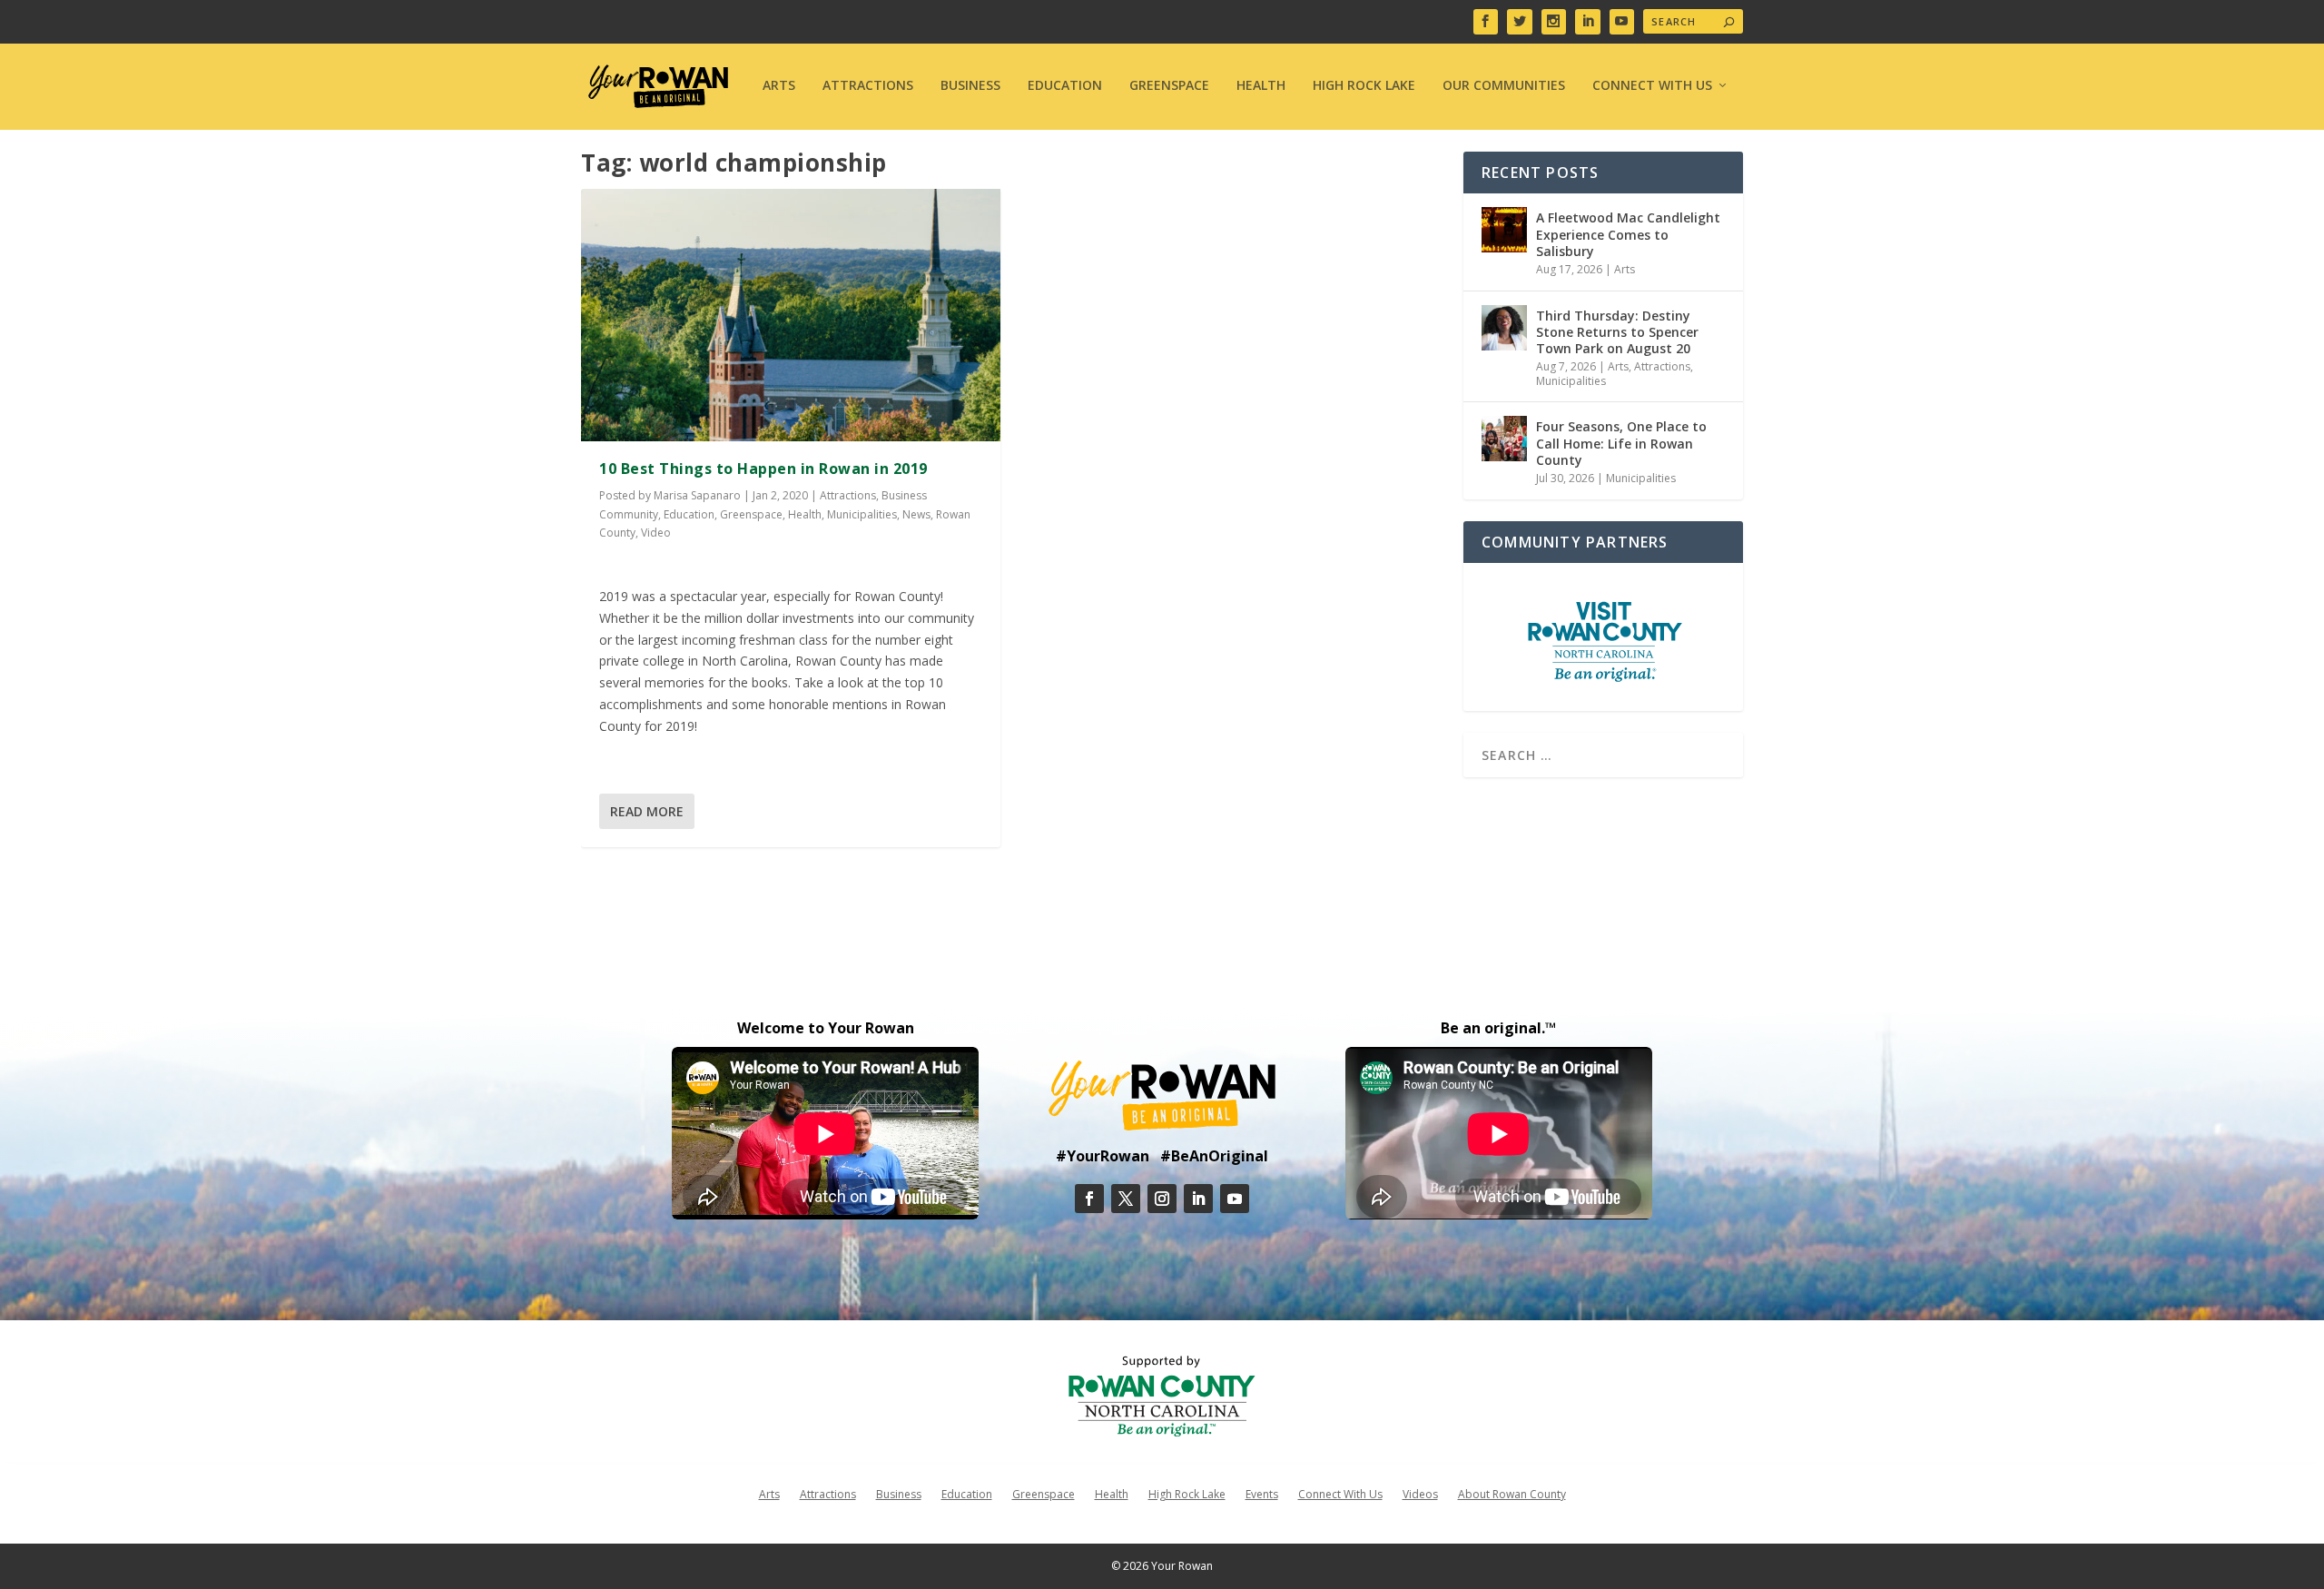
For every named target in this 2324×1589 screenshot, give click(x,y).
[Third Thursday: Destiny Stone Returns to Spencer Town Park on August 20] (1504, 328)
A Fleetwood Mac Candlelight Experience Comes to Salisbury (1628, 234)
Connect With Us (1652, 86)
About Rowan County (1512, 1494)
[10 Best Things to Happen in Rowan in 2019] (791, 315)
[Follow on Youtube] (1235, 1199)
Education (1065, 86)
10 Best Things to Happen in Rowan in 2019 (763, 469)
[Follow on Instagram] (1162, 1199)
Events (1262, 1494)
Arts (779, 86)
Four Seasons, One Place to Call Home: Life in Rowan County (1621, 443)
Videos (1420, 1494)
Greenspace (1169, 86)
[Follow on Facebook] (1089, 1199)
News (916, 514)
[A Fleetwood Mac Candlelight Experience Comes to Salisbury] (1504, 230)
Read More (647, 811)
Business (970, 86)
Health (1261, 86)
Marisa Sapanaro (697, 495)
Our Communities (1504, 86)
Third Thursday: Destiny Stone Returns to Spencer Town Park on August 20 (1617, 332)
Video (656, 533)
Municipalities (862, 514)
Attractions (868, 86)
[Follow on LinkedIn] (1198, 1199)
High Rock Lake (1364, 86)
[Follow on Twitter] (1126, 1199)
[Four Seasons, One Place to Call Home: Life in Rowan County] (1504, 439)
